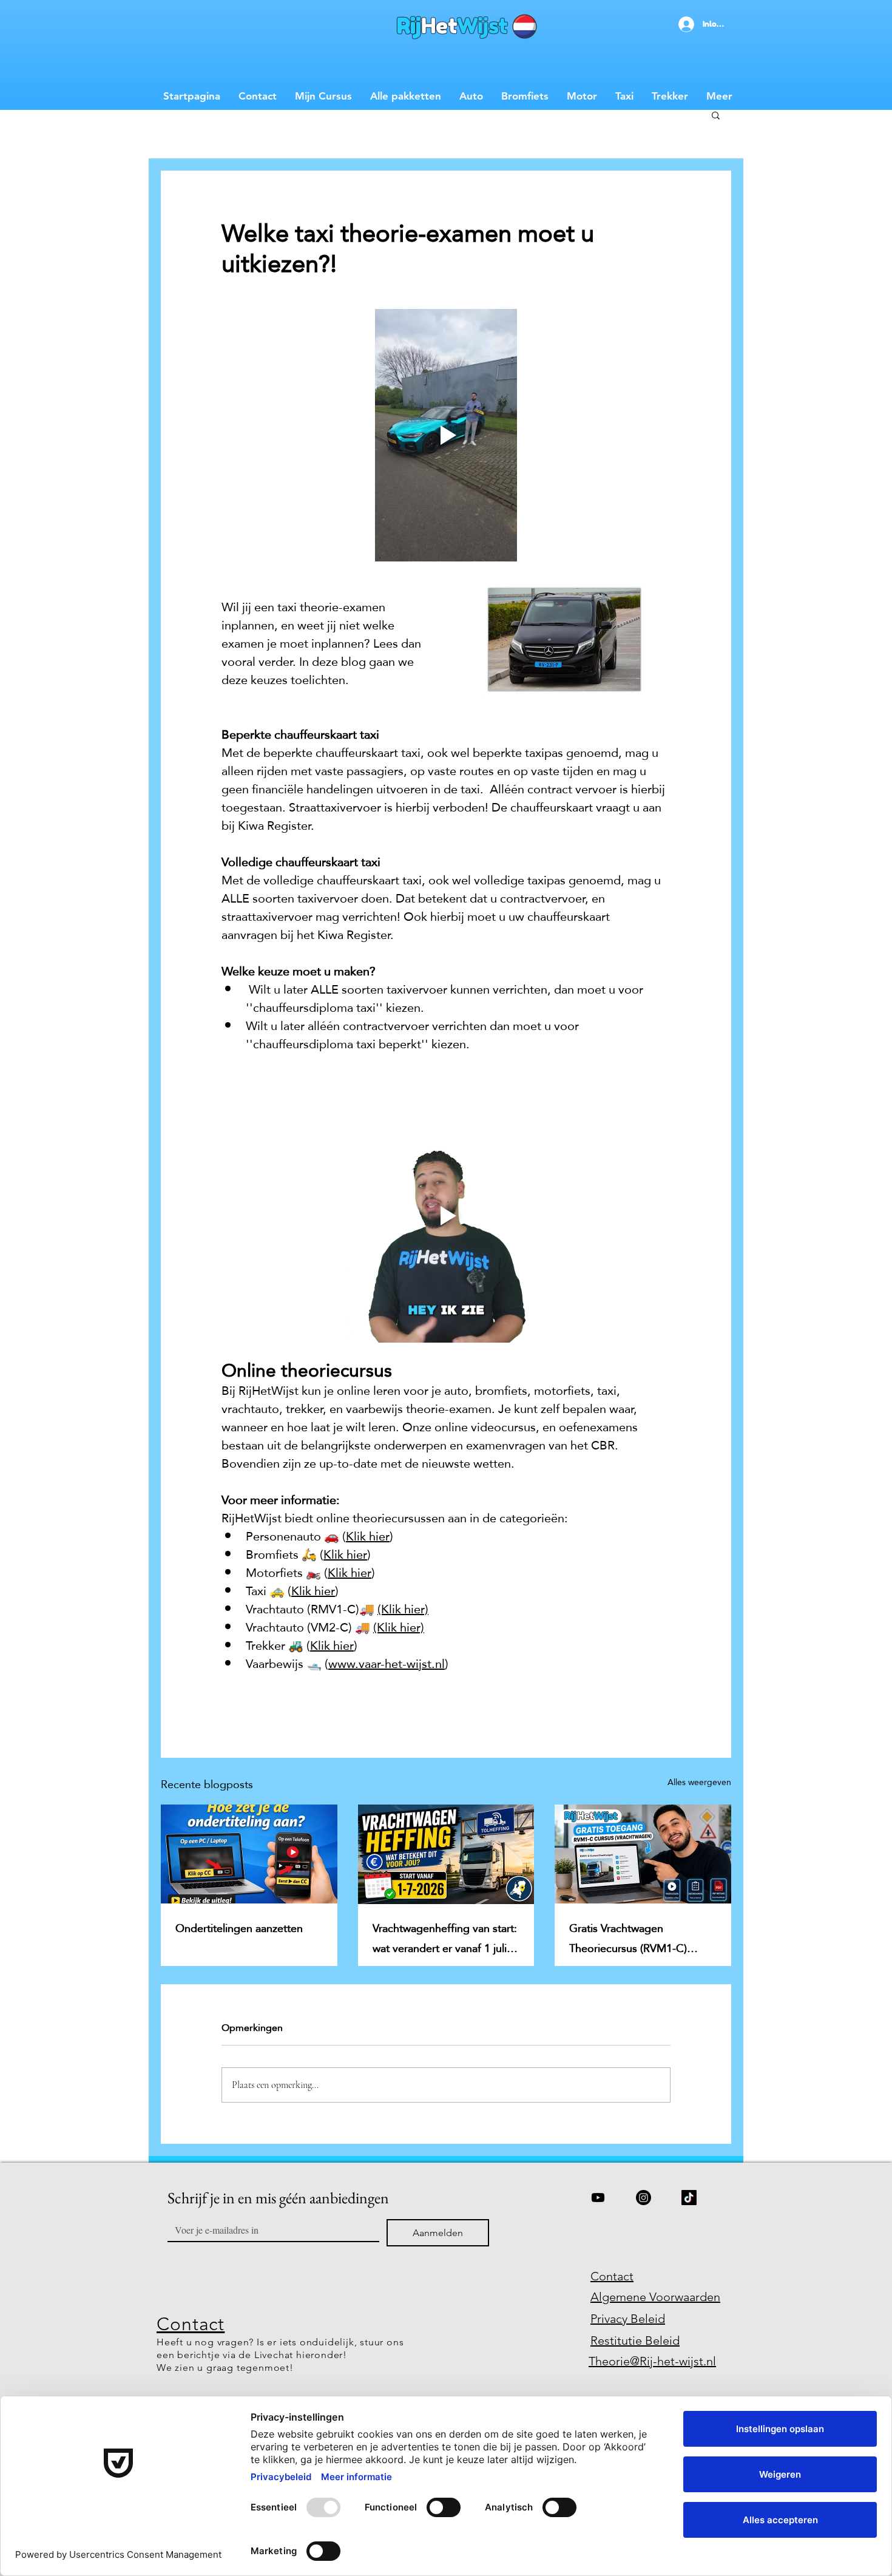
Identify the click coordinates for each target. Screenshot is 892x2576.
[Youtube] (598, 2198)
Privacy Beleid (628, 2319)
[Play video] (446, 435)
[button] (716, 115)
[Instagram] (644, 2198)
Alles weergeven (699, 1783)
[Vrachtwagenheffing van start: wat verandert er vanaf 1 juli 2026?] (446, 1854)
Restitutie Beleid (635, 2340)
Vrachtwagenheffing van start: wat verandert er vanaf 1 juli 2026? (445, 1938)
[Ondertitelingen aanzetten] (249, 1854)
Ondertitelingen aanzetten (239, 1928)
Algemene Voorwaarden (655, 2297)
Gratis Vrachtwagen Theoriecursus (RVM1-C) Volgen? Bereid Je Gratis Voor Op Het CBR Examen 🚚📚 (642, 1938)
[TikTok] (689, 2198)
